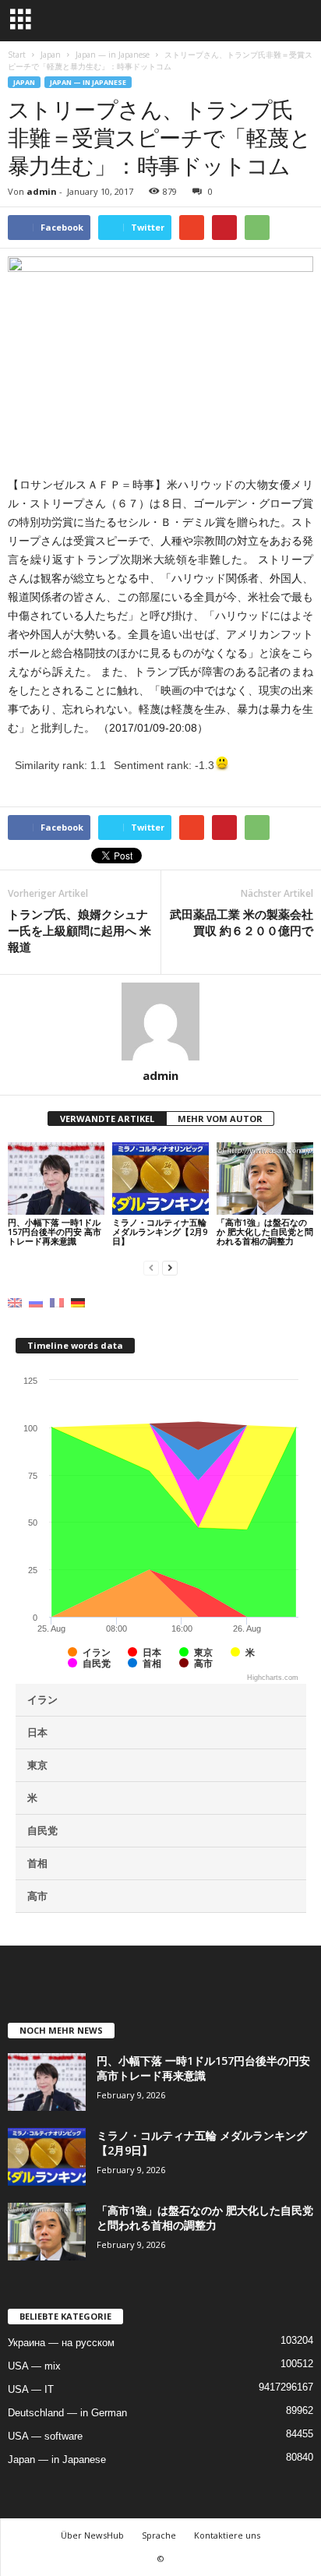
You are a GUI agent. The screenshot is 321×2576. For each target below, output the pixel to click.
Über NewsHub (92, 2535)
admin (42, 191)
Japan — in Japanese (88, 82)
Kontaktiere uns (227, 2535)
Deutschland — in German (67, 2413)
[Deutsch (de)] (78, 1302)
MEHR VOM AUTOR (220, 1119)
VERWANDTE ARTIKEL (107, 1119)
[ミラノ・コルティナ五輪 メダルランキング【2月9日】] (160, 1179)
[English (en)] (15, 1302)
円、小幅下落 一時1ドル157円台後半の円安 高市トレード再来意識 (55, 1232)
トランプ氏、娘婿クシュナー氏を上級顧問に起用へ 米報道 (79, 930)
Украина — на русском (61, 2343)
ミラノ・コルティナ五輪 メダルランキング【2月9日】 (160, 1232)
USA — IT (31, 2389)
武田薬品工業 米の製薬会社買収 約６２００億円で (242, 922)
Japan (24, 82)
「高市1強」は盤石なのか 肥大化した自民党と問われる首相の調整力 (265, 1232)
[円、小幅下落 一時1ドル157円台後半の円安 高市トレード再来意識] (56, 1179)
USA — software (45, 2436)
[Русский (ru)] (36, 1302)
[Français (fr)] (57, 1302)
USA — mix (34, 2366)
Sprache (159, 2535)
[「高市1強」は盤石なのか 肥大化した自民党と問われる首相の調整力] (265, 1179)
